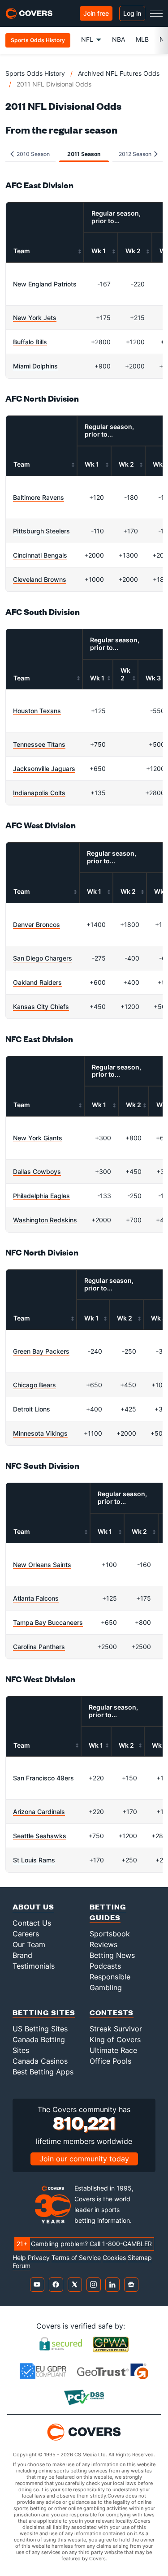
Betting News (112, 1955)
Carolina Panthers (39, 1647)
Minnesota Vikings (40, 1433)
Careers (26, 1934)
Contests (112, 2012)
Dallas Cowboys (37, 1171)
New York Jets (35, 318)
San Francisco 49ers (43, 1778)
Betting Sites (44, 2012)
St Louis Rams (34, 1860)
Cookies (114, 2258)
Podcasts (105, 1966)
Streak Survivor (116, 2029)
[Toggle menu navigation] (156, 13)
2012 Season (136, 154)
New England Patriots (45, 284)
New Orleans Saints (42, 1565)
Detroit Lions (32, 1409)
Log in (132, 13)
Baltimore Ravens (39, 497)
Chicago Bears (34, 1385)
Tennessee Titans (39, 744)
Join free (96, 13)
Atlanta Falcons (36, 1598)
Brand (22, 1955)
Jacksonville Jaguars (44, 768)
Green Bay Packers (41, 1351)
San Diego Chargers (43, 958)
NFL (87, 39)
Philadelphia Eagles (41, 1196)
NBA (118, 39)
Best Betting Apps (43, 2072)
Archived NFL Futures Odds (119, 73)
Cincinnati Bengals (40, 555)
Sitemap (140, 2258)
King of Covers (115, 2039)
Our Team (29, 1944)
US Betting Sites (40, 2029)
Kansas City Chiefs (41, 1007)
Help (19, 2258)
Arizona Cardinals (39, 1812)
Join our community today (84, 2159)
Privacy (39, 2258)
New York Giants (38, 1138)
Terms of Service (76, 2258)
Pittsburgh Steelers (41, 531)
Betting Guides (108, 1912)
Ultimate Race (113, 2050)
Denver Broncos (37, 924)
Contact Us (32, 1923)
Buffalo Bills (30, 342)
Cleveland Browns (40, 579)
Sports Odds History (35, 73)
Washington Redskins (45, 1220)
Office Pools (110, 2061)
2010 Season (32, 154)
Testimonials (34, 1966)
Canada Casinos (40, 2061)
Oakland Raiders (37, 982)
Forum (22, 2266)
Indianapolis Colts (39, 793)
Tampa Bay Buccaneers (48, 1622)
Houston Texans (37, 711)
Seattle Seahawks (40, 1836)
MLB (142, 39)
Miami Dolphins (35, 366)
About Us (33, 1907)
